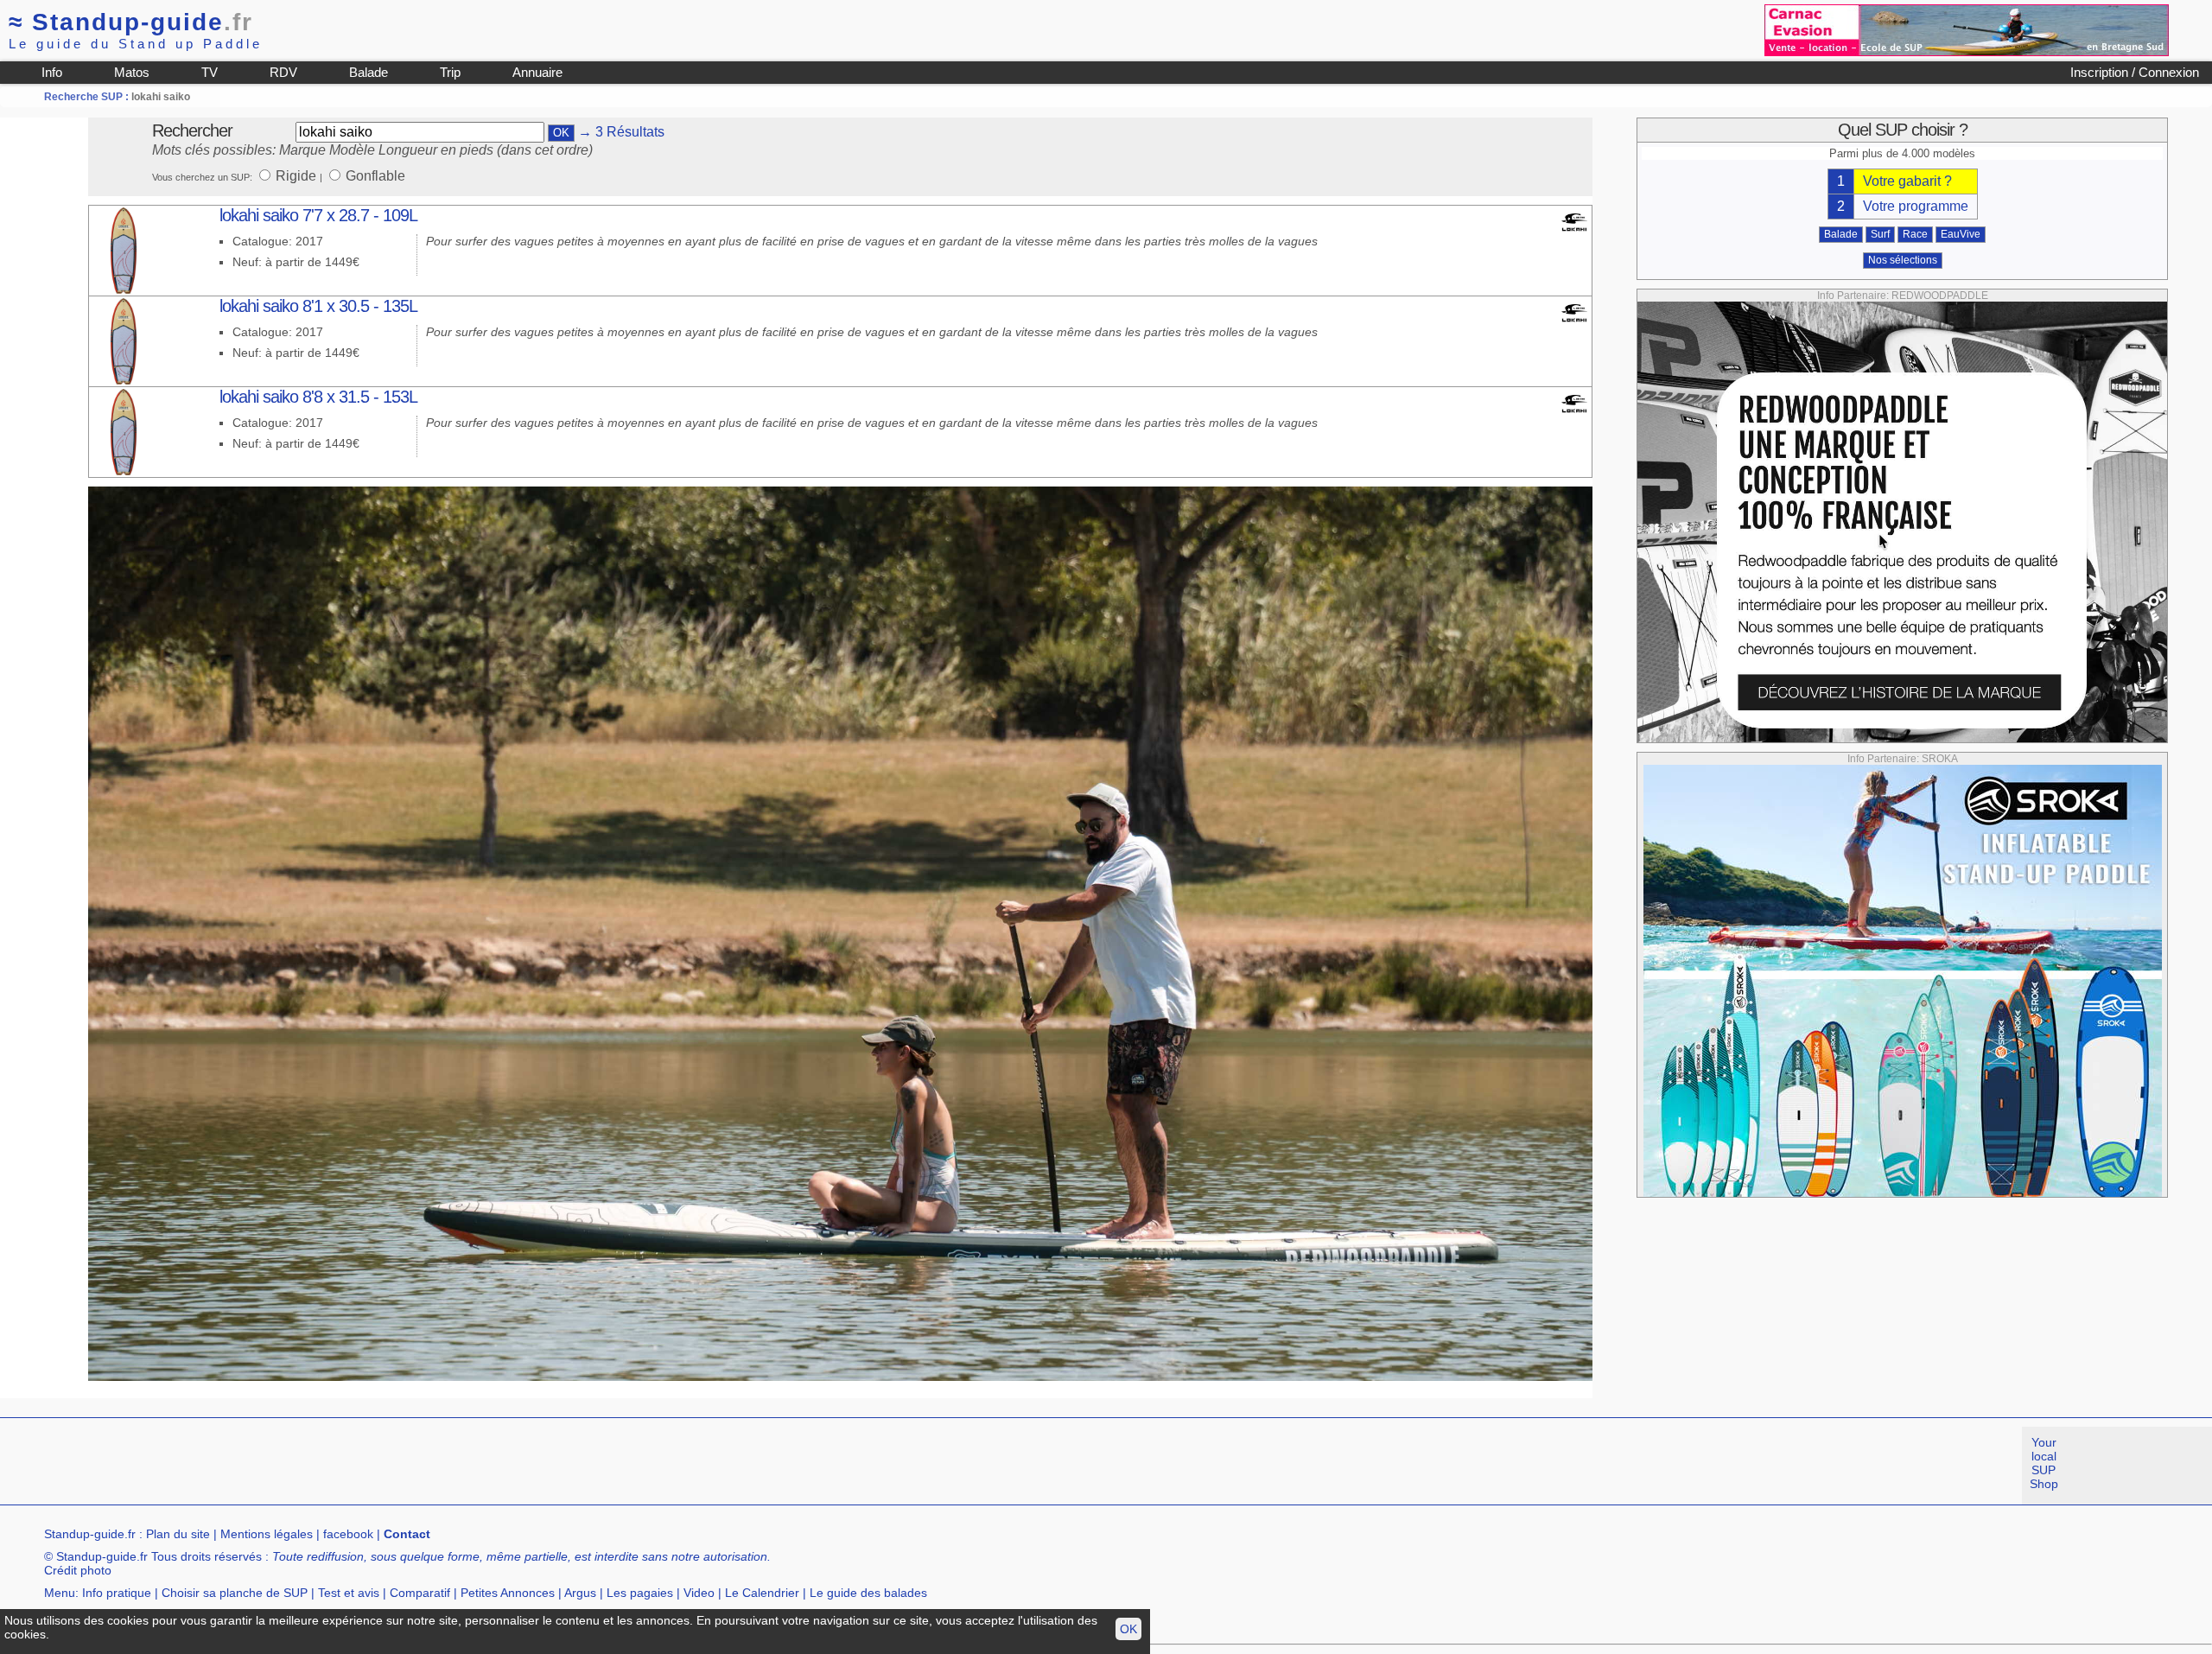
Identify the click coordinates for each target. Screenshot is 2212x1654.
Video (699, 1593)
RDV (283, 72)
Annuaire (537, 72)
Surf (1880, 234)
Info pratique (117, 1593)
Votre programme (1916, 206)
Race (1915, 234)
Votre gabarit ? (1907, 181)
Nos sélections (1903, 260)
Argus (580, 1593)
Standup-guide (131, 22)
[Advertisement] (315, 1466)
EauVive (1961, 234)
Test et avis (349, 1593)
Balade (369, 72)
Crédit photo (78, 1570)
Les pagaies (640, 1593)
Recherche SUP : (88, 97)
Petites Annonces (508, 1593)
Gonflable (375, 176)
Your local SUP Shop (2044, 1463)
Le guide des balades (868, 1593)
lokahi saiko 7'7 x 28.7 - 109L (318, 215)
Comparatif (420, 1593)
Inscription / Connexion (2135, 72)
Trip (450, 72)
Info (52, 72)
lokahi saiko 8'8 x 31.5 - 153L (318, 397)
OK (1128, 1629)
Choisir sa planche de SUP (235, 1593)
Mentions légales (267, 1534)
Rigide (298, 176)
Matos (132, 72)
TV (210, 72)
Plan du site (178, 1534)
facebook (348, 1534)
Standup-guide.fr (90, 1534)
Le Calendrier (762, 1593)
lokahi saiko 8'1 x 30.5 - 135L (318, 306)
